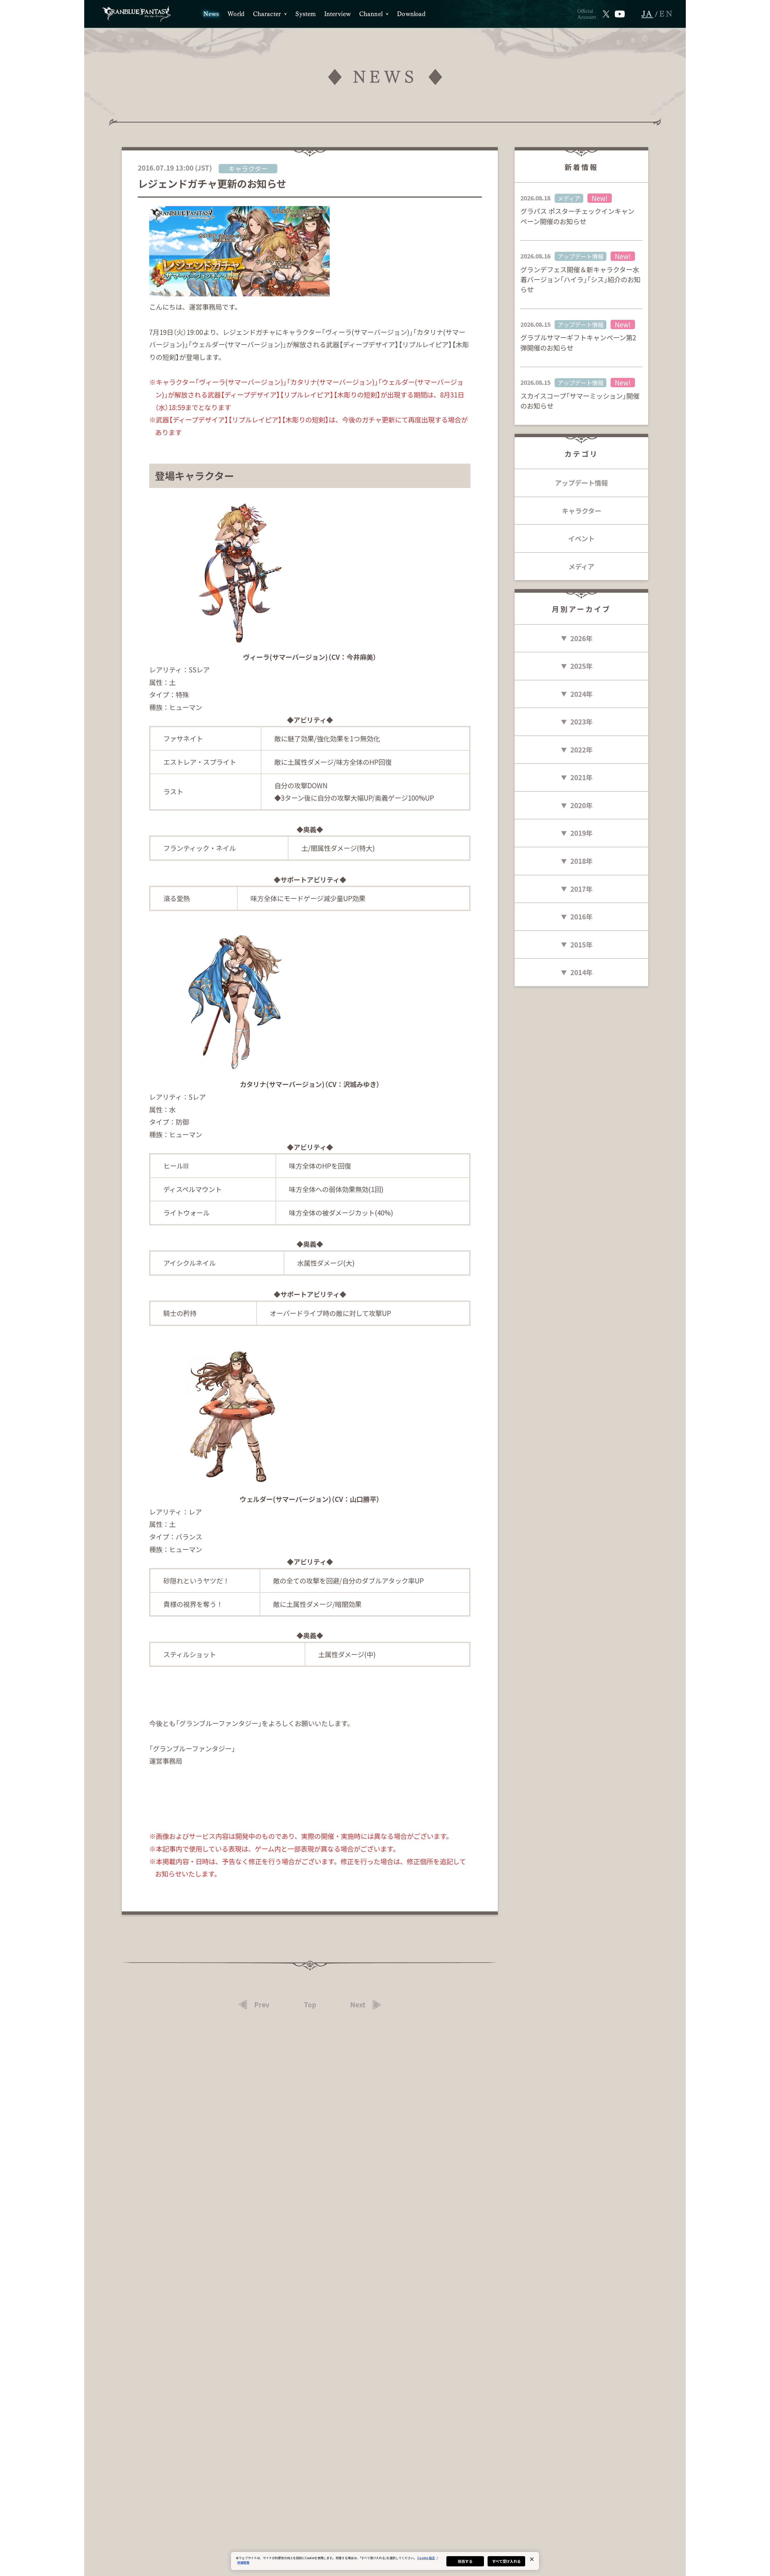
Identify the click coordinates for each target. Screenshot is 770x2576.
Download (411, 14)
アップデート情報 (581, 483)
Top (310, 2005)
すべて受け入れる (507, 2561)
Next (358, 2005)
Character (267, 14)
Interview (337, 14)
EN (667, 14)
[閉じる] (532, 2559)
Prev (262, 2005)
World (236, 14)
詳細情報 (243, 2562)
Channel (371, 14)
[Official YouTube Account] (620, 14)
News (211, 14)
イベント (581, 538)
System (306, 14)
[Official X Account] (606, 14)
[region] (385, 2561)
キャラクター (582, 511)
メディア (581, 566)
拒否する (465, 2561)
